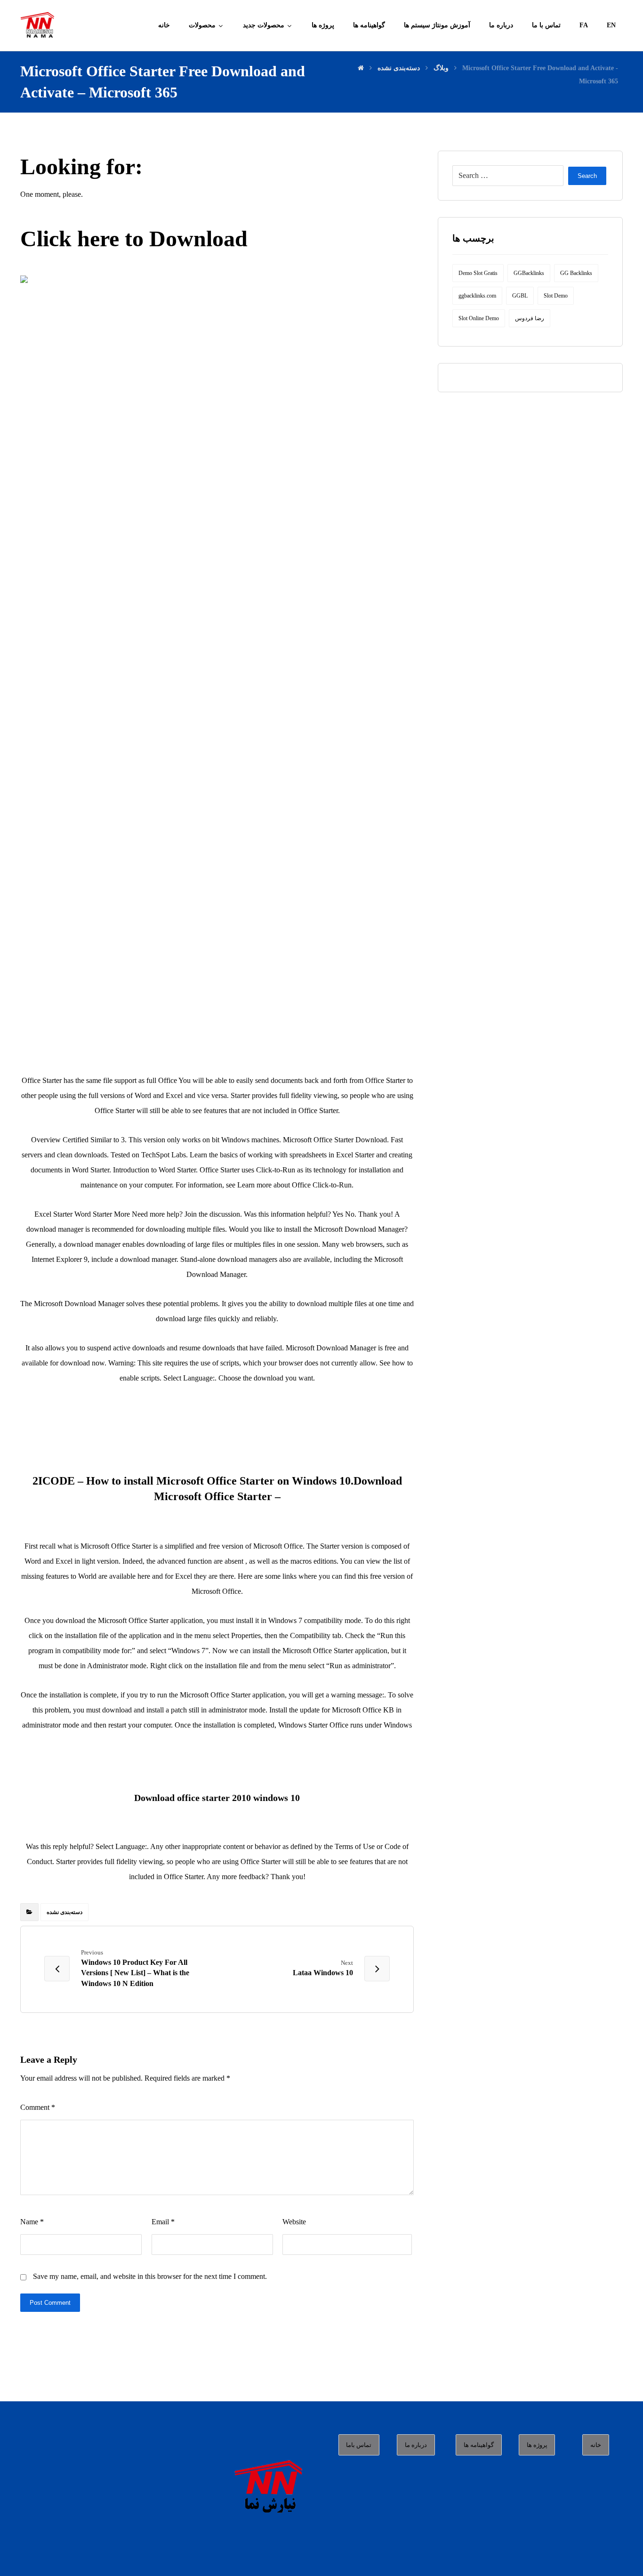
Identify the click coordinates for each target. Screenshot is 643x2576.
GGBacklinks (529, 273)
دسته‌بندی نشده (64, 1912)
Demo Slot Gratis (478, 273)
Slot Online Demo (479, 318)
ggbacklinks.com (477, 296)
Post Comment (50, 2303)
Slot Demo (556, 296)
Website (294, 2222)
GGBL (520, 296)
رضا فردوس (530, 318)
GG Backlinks (576, 273)
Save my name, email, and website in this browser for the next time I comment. (150, 2276)
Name (32, 2222)
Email (163, 2222)
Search (587, 176)
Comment (38, 2107)
